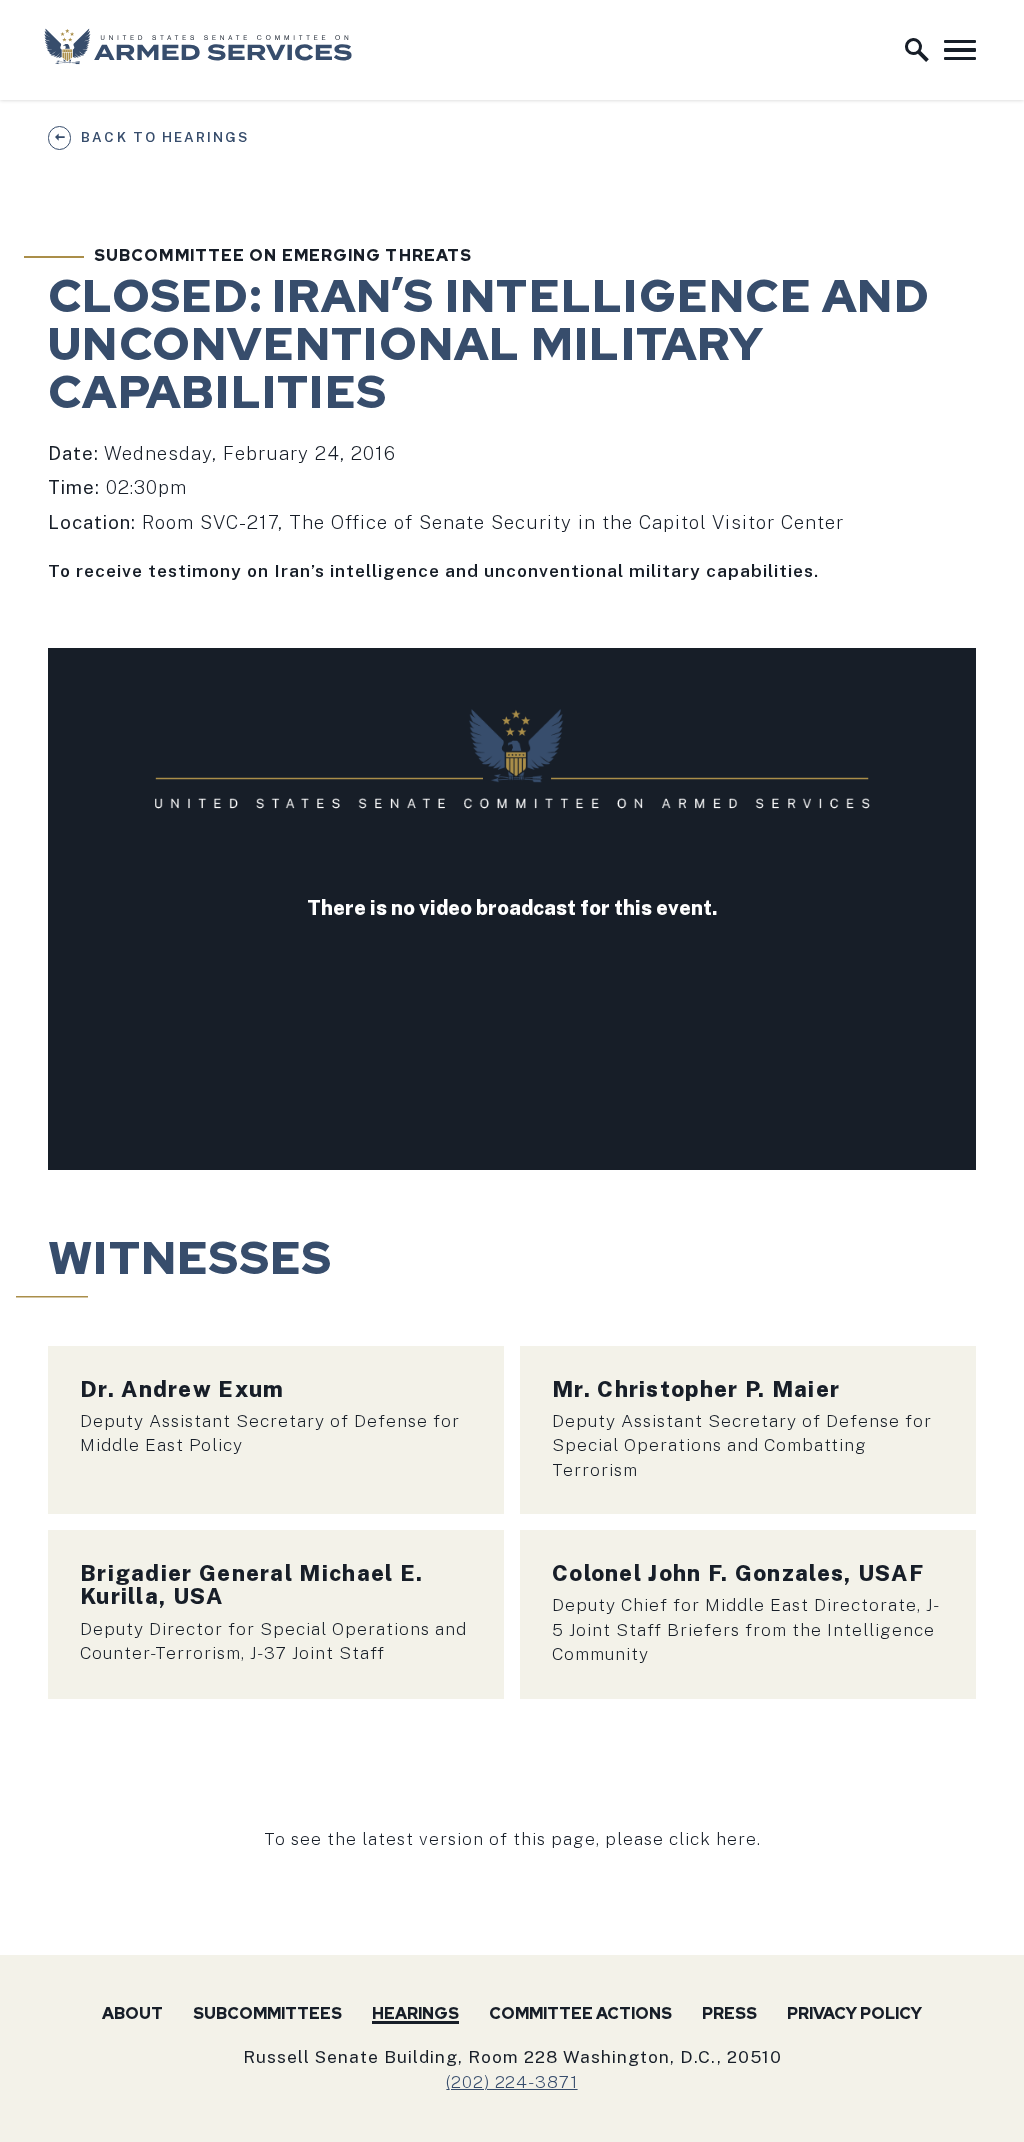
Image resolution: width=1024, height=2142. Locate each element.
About (132, 2013)
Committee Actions (580, 2013)
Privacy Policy (854, 2013)
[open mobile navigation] (960, 50)
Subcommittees (267, 2013)
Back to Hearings (164, 137)
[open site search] (917, 50)
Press (729, 2013)
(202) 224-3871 (511, 2081)
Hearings (415, 2013)
